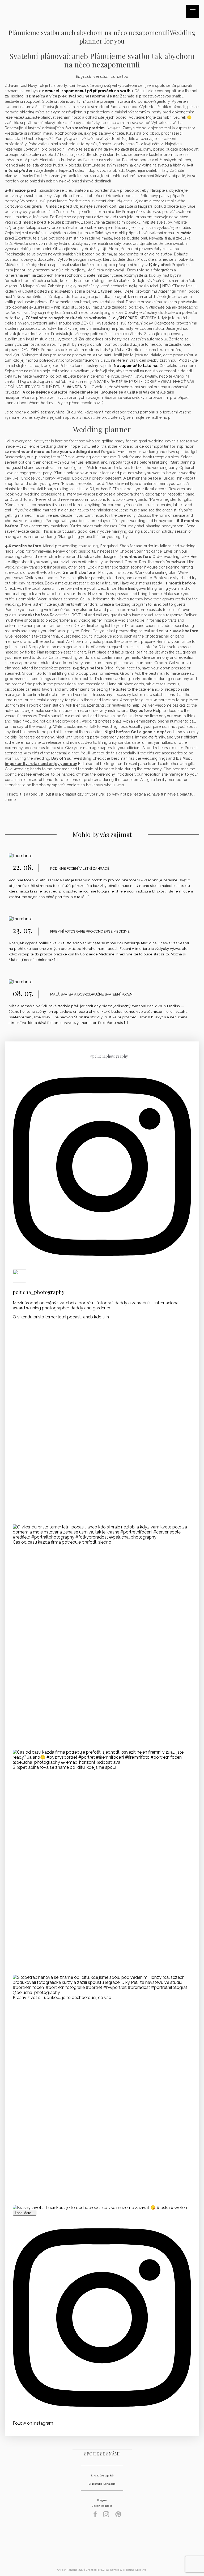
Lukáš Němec (110, 2570)
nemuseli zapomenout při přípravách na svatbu (88, 91)
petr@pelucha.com (103, 2484)
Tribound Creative (135, 2570)
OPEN (193, 11)
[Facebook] (95, 2516)
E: (90, 2484)
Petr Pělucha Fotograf (102, 2545)
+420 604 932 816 (103, 2475)
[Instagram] (106, 2516)
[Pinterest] (118, 2516)
